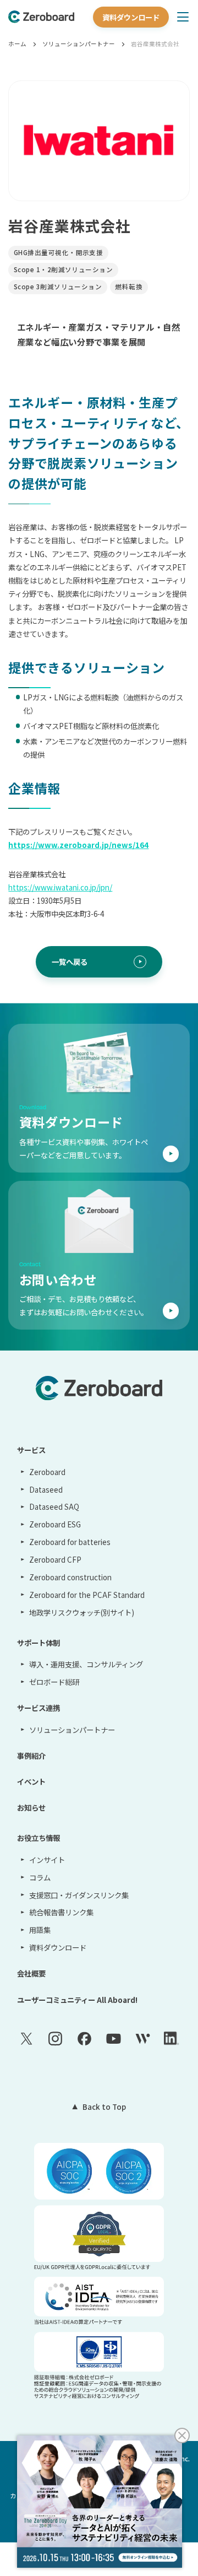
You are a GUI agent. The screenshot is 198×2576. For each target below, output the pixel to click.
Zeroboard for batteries (70, 1542)
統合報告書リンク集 (61, 1912)
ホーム (17, 44)
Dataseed (46, 1489)
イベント (31, 1781)
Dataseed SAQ (54, 1506)
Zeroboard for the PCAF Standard (87, 1595)
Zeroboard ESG (55, 1524)
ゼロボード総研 (54, 1682)
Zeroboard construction (70, 1577)
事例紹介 (31, 1756)
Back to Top (104, 2107)
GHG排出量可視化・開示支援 (58, 252)
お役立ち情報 (38, 1838)
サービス (31, 1450)
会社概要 (31, 1973)
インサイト (47, 1860)
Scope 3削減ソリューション (58, 287)
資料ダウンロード (131, 17)
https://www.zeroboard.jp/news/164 (78, 845)
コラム (40, 1877)
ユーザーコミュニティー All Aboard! (77, 2000)
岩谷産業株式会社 (155, 44)
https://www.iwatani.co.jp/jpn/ (60, 887)
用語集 (40, 1930)
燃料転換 (129, 287)
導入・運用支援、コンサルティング (86, 1664)
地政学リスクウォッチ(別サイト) (81, 1612)
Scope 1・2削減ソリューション (63, 269)
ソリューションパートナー (79, 44)
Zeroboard (47, 1472)
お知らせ (31, 1807)
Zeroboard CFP (55, 1559)
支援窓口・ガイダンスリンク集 (79, 1895)
